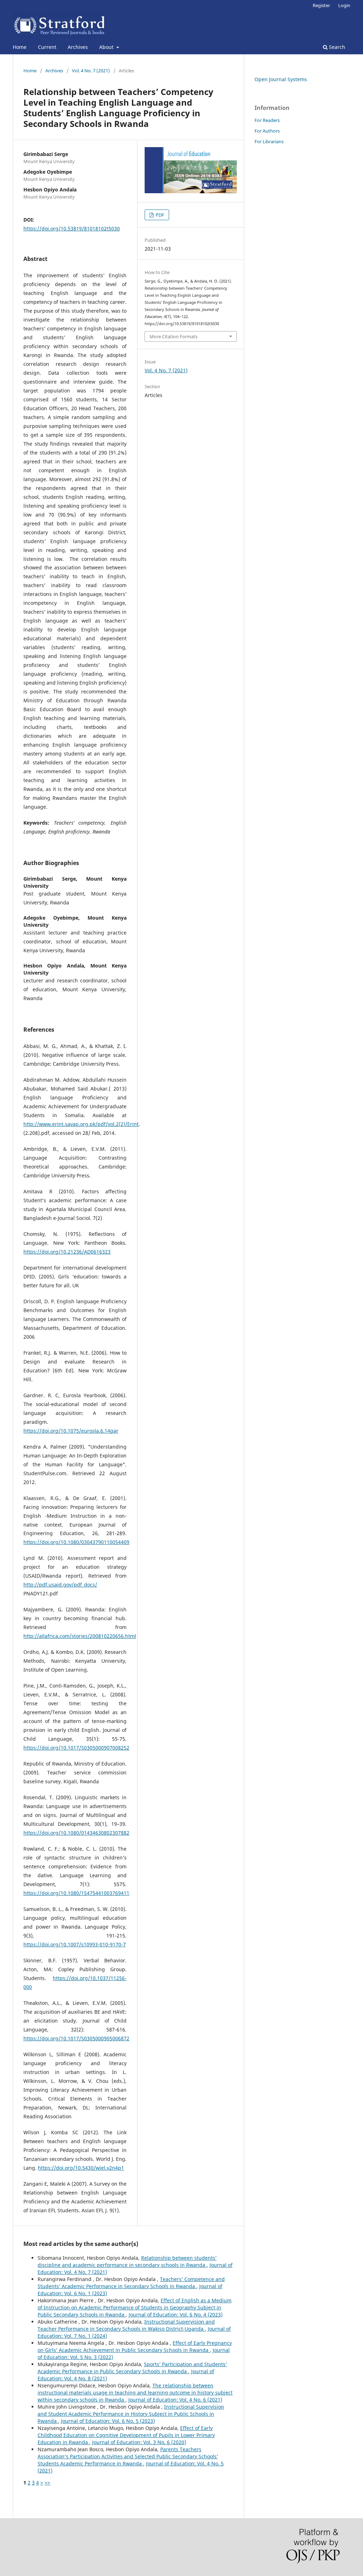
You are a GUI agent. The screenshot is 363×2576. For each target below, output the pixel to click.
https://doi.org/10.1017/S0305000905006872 (76, 2038)
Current (47, 47)
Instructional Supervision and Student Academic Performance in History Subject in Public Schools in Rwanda (131, 2414)
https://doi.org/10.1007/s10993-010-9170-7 (75, 1944)
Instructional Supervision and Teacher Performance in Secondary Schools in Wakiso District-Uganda (126, 2325)
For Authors (267, 131)
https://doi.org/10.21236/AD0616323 (67, 1252)
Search (336, 47)
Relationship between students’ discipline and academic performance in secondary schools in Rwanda (127, 2261)
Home (20, 47)
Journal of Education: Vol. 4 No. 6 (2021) (175, 2400)
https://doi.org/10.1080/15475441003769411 (76, 1893)
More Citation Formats (174, 336)
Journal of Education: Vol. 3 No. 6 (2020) (139, 2442)
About (107, 47)
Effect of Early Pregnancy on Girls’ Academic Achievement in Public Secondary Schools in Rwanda (135, 2346)
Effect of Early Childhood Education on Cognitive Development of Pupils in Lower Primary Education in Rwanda (126, 2435)
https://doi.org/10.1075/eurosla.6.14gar (71, 1431)
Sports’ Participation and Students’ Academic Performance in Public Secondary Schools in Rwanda (132, 2368)
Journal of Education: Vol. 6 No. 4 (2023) (176, 2315)
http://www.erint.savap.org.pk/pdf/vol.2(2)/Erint (81, 1124)
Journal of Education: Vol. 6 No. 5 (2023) (108, 2421)
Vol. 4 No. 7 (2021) (91, 71)
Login (344, 5)
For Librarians (269, 141)
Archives (78, 47)
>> (48, 2483)
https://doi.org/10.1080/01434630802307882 (76, 1833)
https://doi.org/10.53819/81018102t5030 (72, 228)
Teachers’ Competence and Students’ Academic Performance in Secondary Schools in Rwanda (131, 2283)
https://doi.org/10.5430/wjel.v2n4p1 (81, 2168)
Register (321, 5)
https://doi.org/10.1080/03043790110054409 (76, 1542)
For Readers (267, 120)
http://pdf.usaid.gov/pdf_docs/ (60, 1585)
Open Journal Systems (281, 79)
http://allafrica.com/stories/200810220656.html (80, 1636)
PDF (159, 215)
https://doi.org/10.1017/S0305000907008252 (76, 1748)
